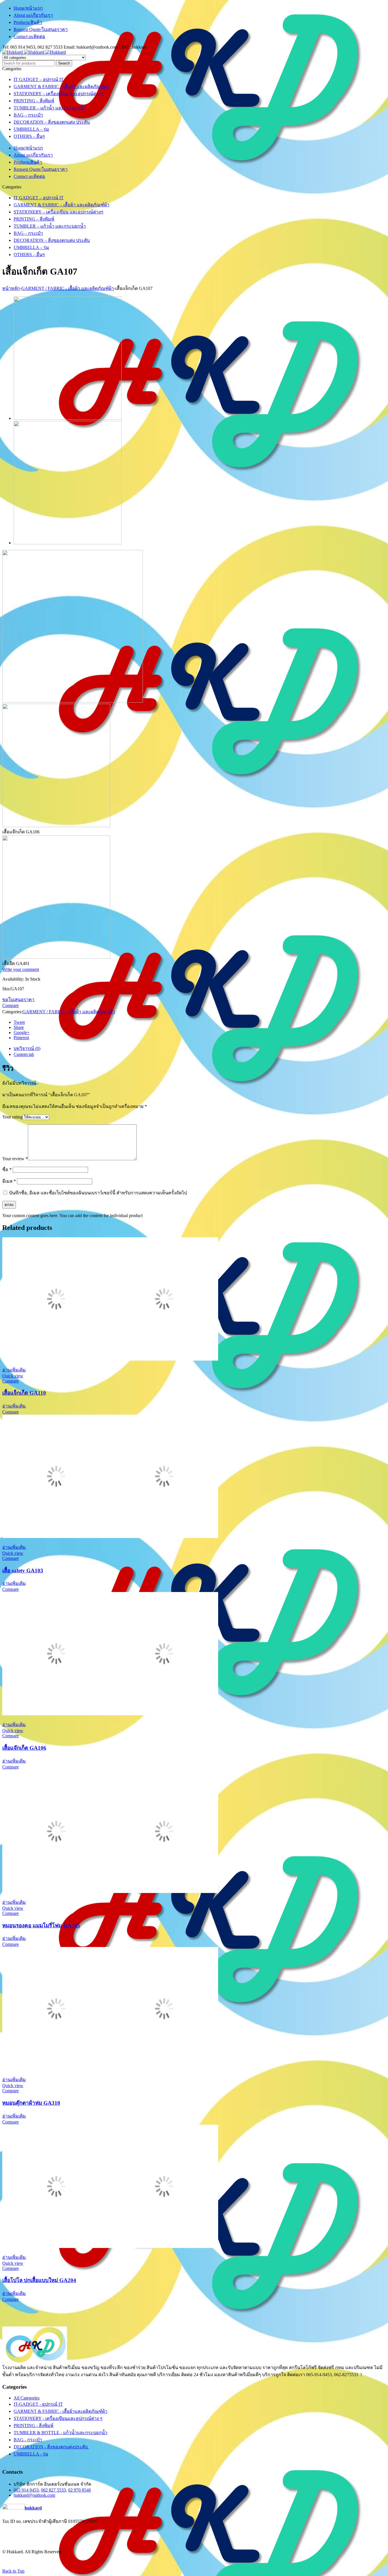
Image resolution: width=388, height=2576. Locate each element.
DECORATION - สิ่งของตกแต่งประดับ (51, 2447)
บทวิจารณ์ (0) (27, 1048)
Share (19, 1027)
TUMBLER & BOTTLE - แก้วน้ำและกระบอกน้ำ (61, 2433)
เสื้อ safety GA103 (23, 1571)
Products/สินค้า (28, 22)
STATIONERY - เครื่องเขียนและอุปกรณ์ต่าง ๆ (58, 2418)
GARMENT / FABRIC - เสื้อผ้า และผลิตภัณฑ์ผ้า (68, 288)
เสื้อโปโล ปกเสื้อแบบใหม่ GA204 (39, 2280)
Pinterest (21, 1038)
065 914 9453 (26, 2490)
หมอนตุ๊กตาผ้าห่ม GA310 (31, 2103)
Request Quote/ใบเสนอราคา (41, 29)
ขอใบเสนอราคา (18, 1000)
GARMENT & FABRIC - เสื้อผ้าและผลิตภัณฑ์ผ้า (61, 2411)
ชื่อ (7, 1169)
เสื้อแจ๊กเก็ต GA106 (24, 1748)
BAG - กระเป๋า (28, 2440)
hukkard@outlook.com (34, 2495)
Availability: (13, 979)
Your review (15, 1159)
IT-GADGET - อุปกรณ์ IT (38, 2404)
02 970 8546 (80, 2490)
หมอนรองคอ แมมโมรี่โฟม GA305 (41, 1926)
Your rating (12, 1117)
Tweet (19, 1022)
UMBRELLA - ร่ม (31, 2454)
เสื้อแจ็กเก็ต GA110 (24, 1393)
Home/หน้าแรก (28, 8)
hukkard (33, 2508)
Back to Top (13, 2571)
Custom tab (24, 1054)
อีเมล (9, 1181)
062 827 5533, (54, 2490)
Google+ (22, 1032)
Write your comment (21, 969)
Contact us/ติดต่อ (29, 37)
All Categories (27, 2398)
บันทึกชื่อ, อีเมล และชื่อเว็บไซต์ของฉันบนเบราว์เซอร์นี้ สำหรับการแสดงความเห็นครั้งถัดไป (98, 1193)
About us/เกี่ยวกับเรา (33, 15)
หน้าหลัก (11, 288)
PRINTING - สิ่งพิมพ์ (34, 2425)
